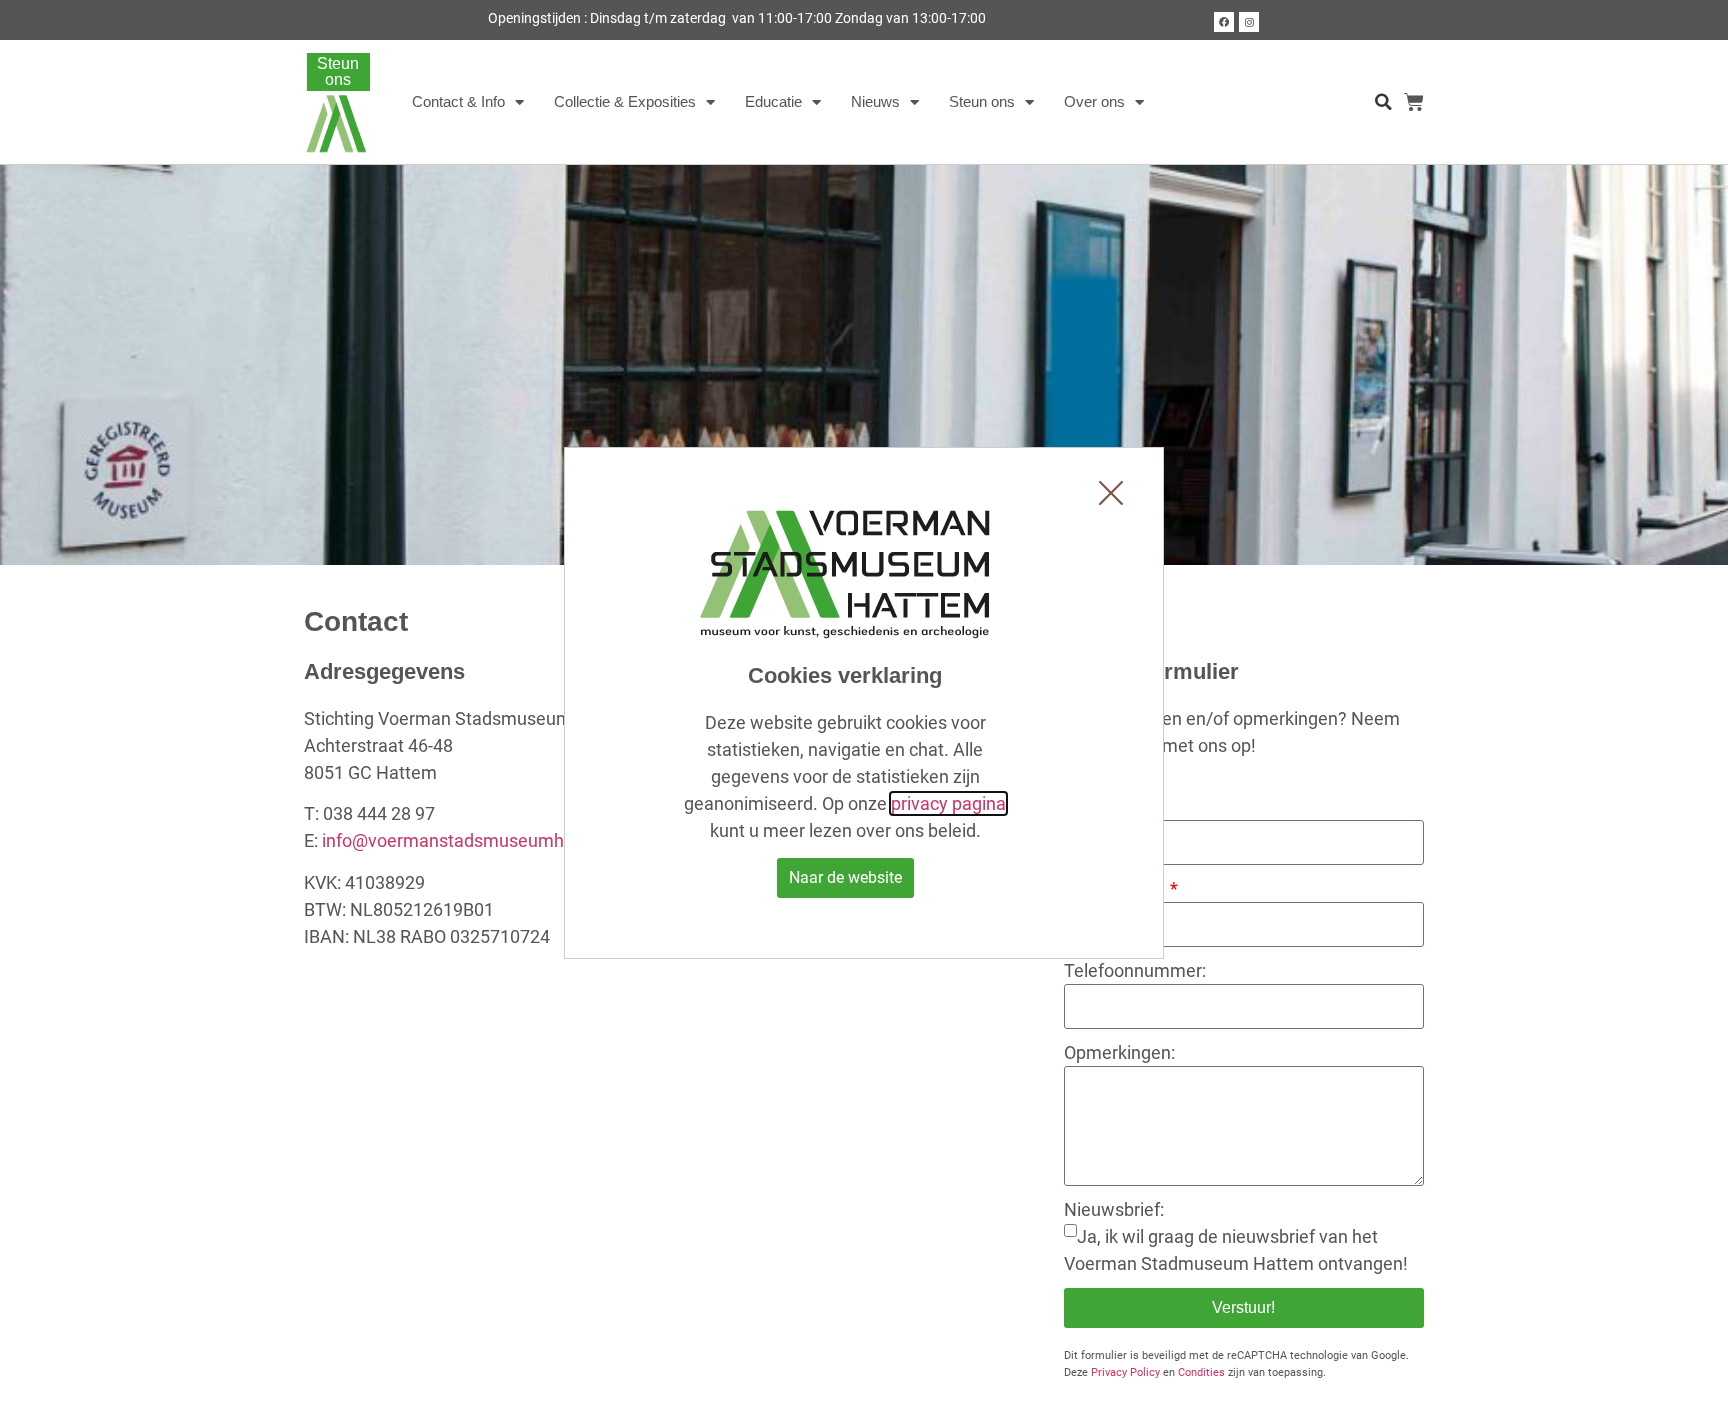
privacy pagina (948, 803)
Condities (1201, 1372)
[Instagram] (1249, 22)
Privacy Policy (1125, 1372)
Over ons (1094, 101)
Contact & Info (458, 101)
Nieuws (875, 101)
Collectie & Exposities (625, 101)
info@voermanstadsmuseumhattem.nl (476, 840)
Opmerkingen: (1119, 1052)
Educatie (773, 101)
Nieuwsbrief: (1114, 1209)
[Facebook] (1224, 22)
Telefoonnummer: (1135, 970)
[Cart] (1414, 102)
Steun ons (982, 101)
